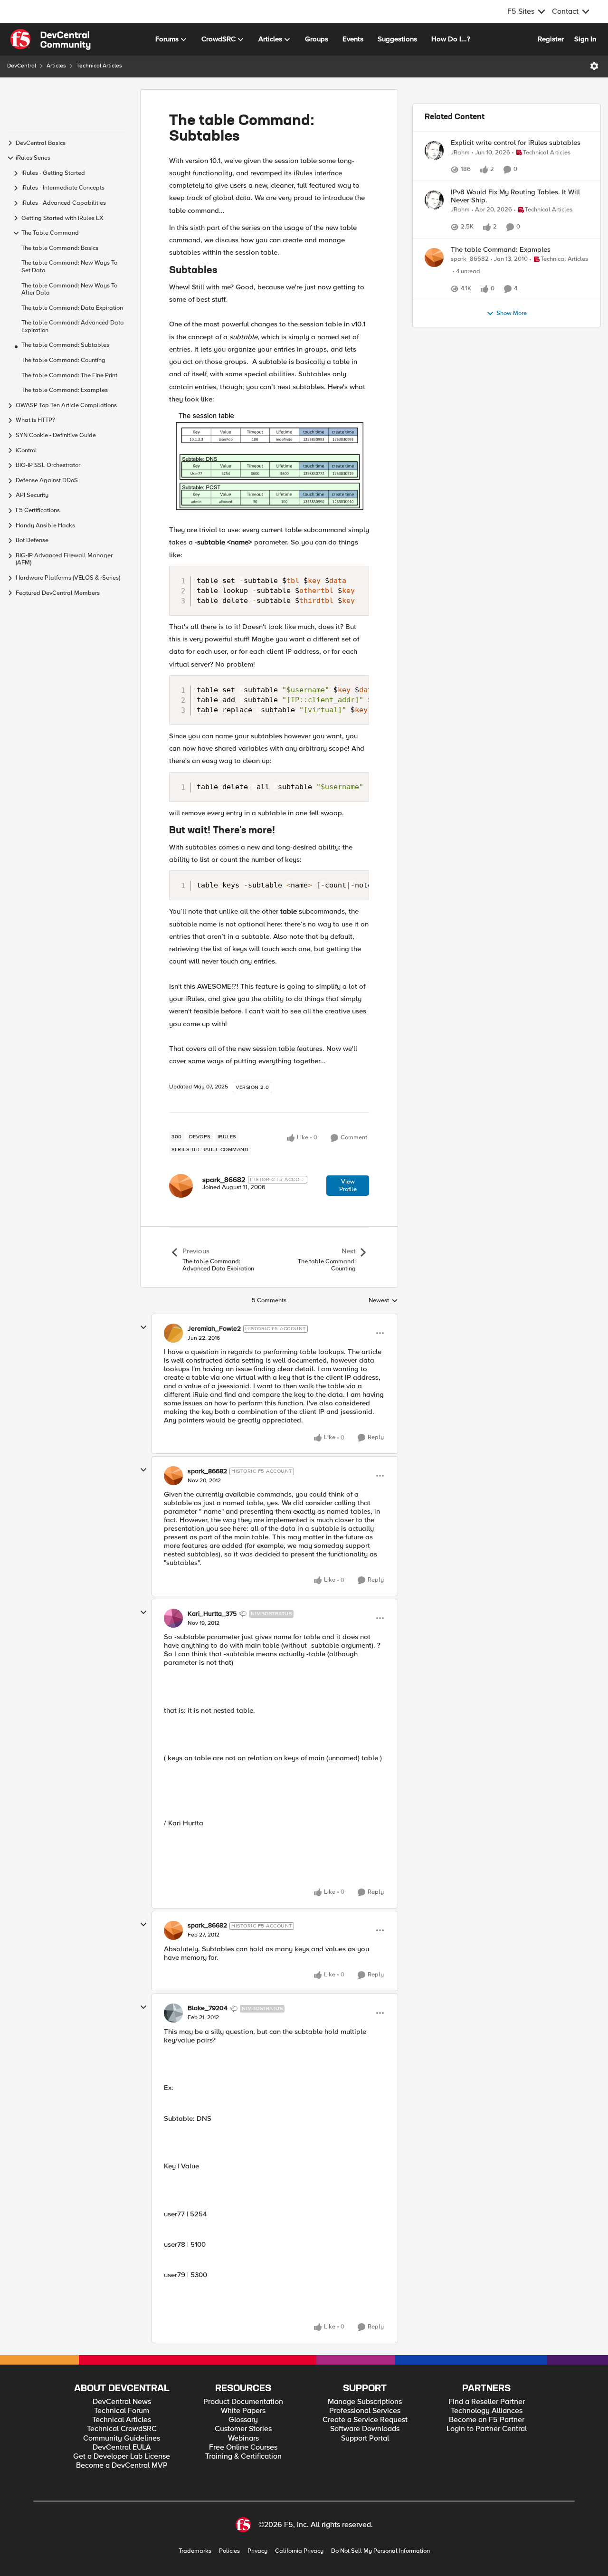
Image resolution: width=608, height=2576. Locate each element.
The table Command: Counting (63, 360)
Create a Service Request (365, 2420)
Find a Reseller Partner (487, 2402)
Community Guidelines (122, 2438)
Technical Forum (122, 2411)
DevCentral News (122, 2402)
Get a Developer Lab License (122, 2457)
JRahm (460, 153)
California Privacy (299, 2551)
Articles (56, 66)
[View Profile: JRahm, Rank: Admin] (434, 151)
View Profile (348, 1185)
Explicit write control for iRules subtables (516, 143)
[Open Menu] (594, 66)
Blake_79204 (208, 2008)
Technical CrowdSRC (122, 2429)
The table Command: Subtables (65, 345)
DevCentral (22, 66)
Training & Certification (243, 2457)
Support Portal (365, 2438)
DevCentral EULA (122, 2447)
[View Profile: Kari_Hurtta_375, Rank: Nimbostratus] (173, 1618)
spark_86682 (224, 1180)
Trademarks (195, 2551)
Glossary (243, 2420)
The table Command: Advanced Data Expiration (73, 327)
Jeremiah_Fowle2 (214, 1329)
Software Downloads (365, 2429)
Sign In (585, 39)
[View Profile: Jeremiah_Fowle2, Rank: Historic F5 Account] (173, 1333)
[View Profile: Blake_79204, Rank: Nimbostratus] (173, 2013)
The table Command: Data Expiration (72, 308)
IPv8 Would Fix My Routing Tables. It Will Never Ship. (515, 196)
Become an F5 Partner (487, 2420)
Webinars (243, 2438)
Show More (512, 313)
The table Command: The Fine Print (69, 376)
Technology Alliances (487, 2411)
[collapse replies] (143, 1327)
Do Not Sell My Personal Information (380, 2551)
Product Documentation (243, 2402)
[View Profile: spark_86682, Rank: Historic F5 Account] (181, 1186)
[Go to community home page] (50, 39)
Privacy (257, 2551)
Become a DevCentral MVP (122, 2466)
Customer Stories (243, 2429)
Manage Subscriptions (365, 2402)
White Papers (243, 2411)
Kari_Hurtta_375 (212, 1614)
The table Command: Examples (65, 390)
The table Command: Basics (60, 248)
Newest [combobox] (383, 1301)
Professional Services (365, 2411)
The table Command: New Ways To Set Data (69, 267)
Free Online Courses (243, 2447)
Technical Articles (99, 66)
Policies (229, 2551)
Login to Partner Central (487, 2429)
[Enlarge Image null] (269, 462)
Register (551, 39)
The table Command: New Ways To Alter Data (69, 290)
